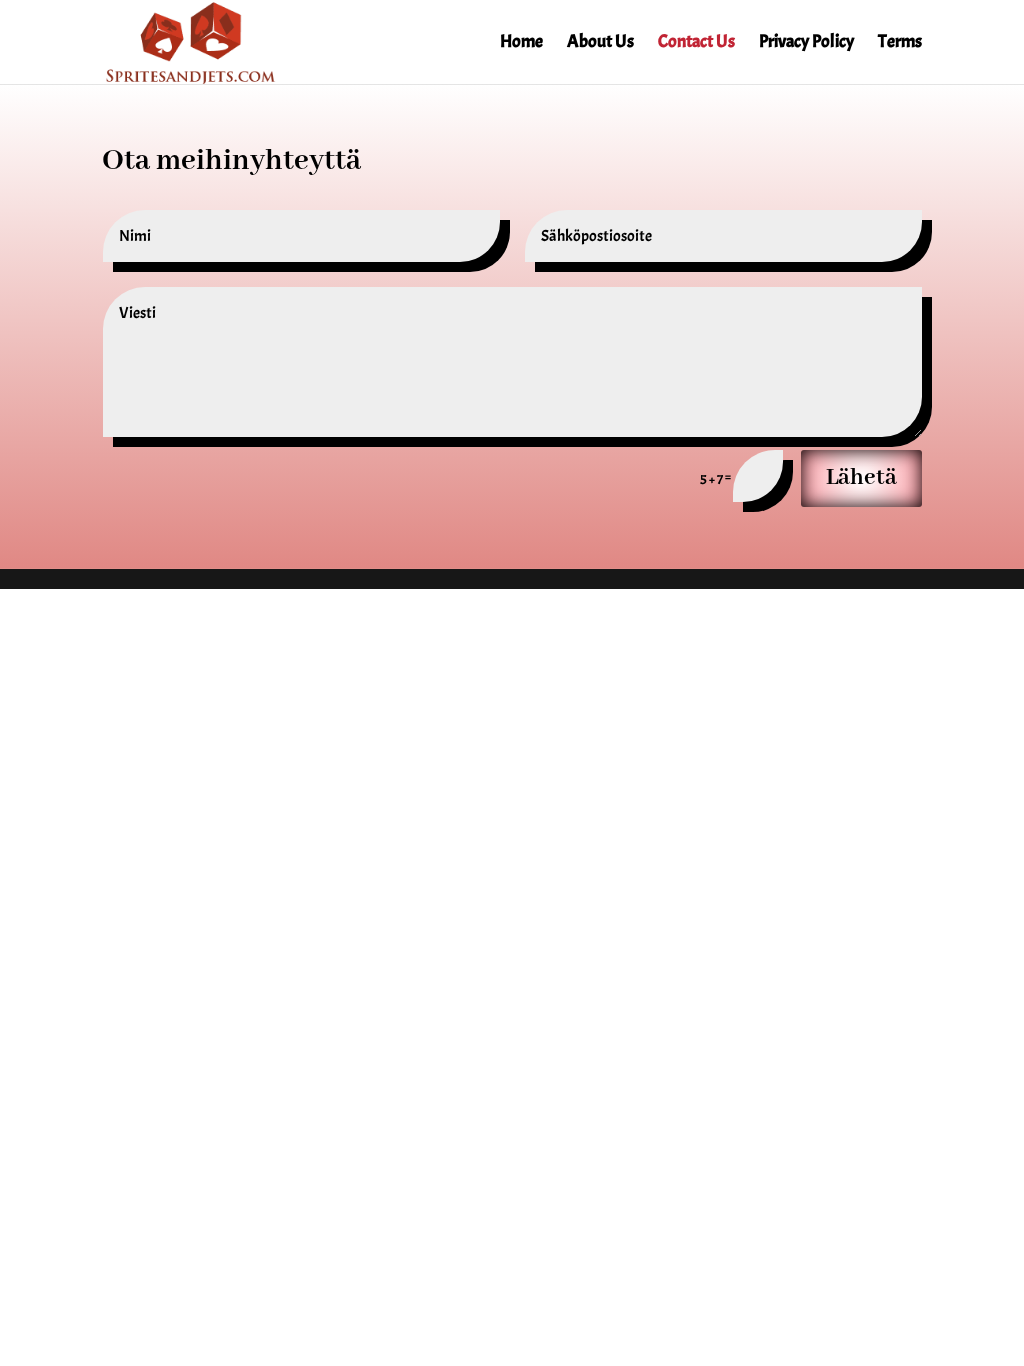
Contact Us (696, 44)
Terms (900, 44)
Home (521, 44)
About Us (600, 44)
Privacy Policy (806, 44)
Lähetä (861, 477)
